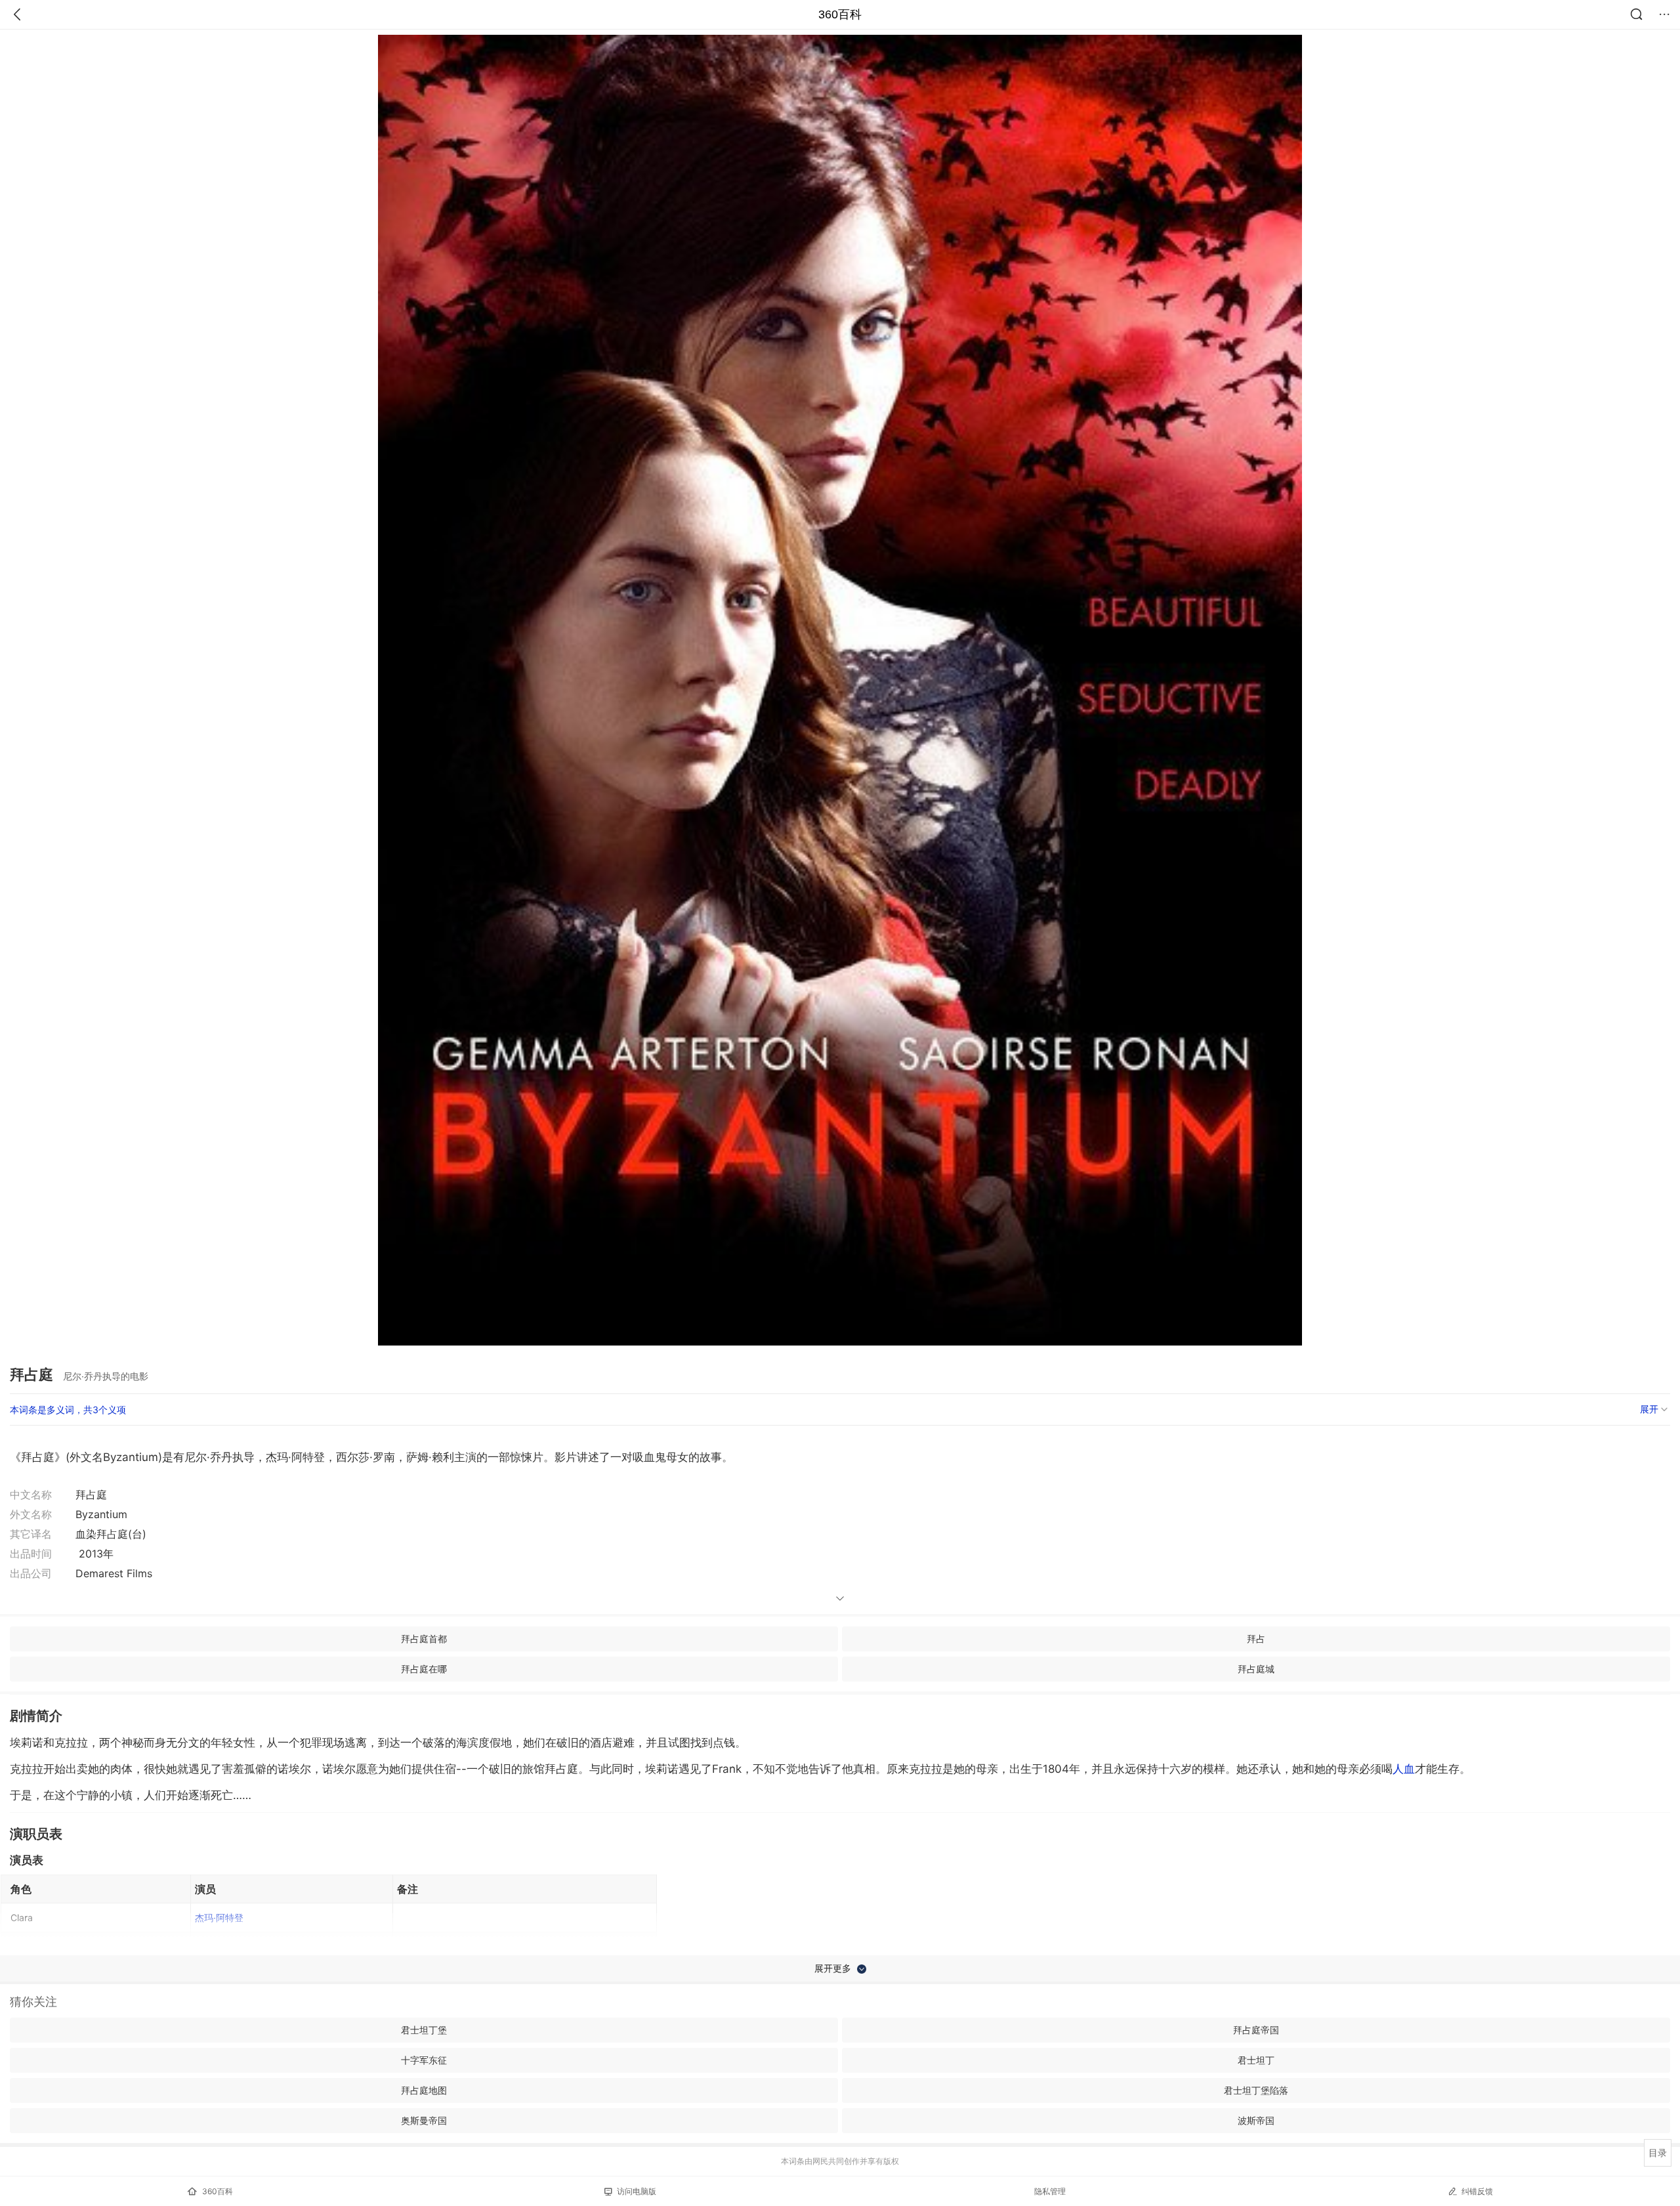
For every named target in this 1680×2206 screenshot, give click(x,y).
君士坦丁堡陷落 (1256, 2090)
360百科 (840, 14)
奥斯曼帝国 (424, 2120)
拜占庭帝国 (1256, 2030)
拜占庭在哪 (424, 1669)
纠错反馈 (1477, 2191)
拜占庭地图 (424, 2090)
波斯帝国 (1256, 2120)
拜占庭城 (1256, 1669)
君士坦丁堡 (424, 2030)
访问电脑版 (637, 2191)
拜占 (1256, 1639)
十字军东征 (424, 2060)
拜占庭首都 (424, 1639)
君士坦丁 (1256, 2060)
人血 (1404, 1769)
